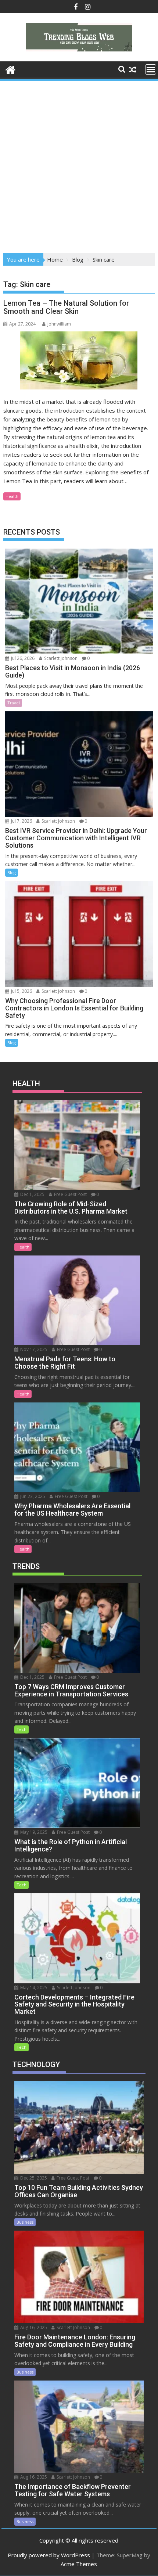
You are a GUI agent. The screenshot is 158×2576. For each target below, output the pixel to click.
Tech (21, 1729)
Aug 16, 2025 (33, 2327)
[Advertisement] (79, 165)
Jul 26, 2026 (22, 658)
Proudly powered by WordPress (49, 2555)
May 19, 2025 (33, 1832)
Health (12, 496)
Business (25, 2222)
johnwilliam (59, 324)
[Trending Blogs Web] (10, 69)
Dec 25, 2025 (33, 2178)
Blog (12, 872)
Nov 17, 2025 (33, 1349)
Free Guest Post (70, 1194)
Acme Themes (79, 2564)
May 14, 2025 (33, 1988)
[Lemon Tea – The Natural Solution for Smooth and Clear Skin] (79, 360)
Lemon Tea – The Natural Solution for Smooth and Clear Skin (66, 307)
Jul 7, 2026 (21, 821)
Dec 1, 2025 (32, 1194)
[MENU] (151, 69)
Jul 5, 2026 (21, 991)
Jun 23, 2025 (32, 1496)
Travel (14, 703)
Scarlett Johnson (60, 658)
